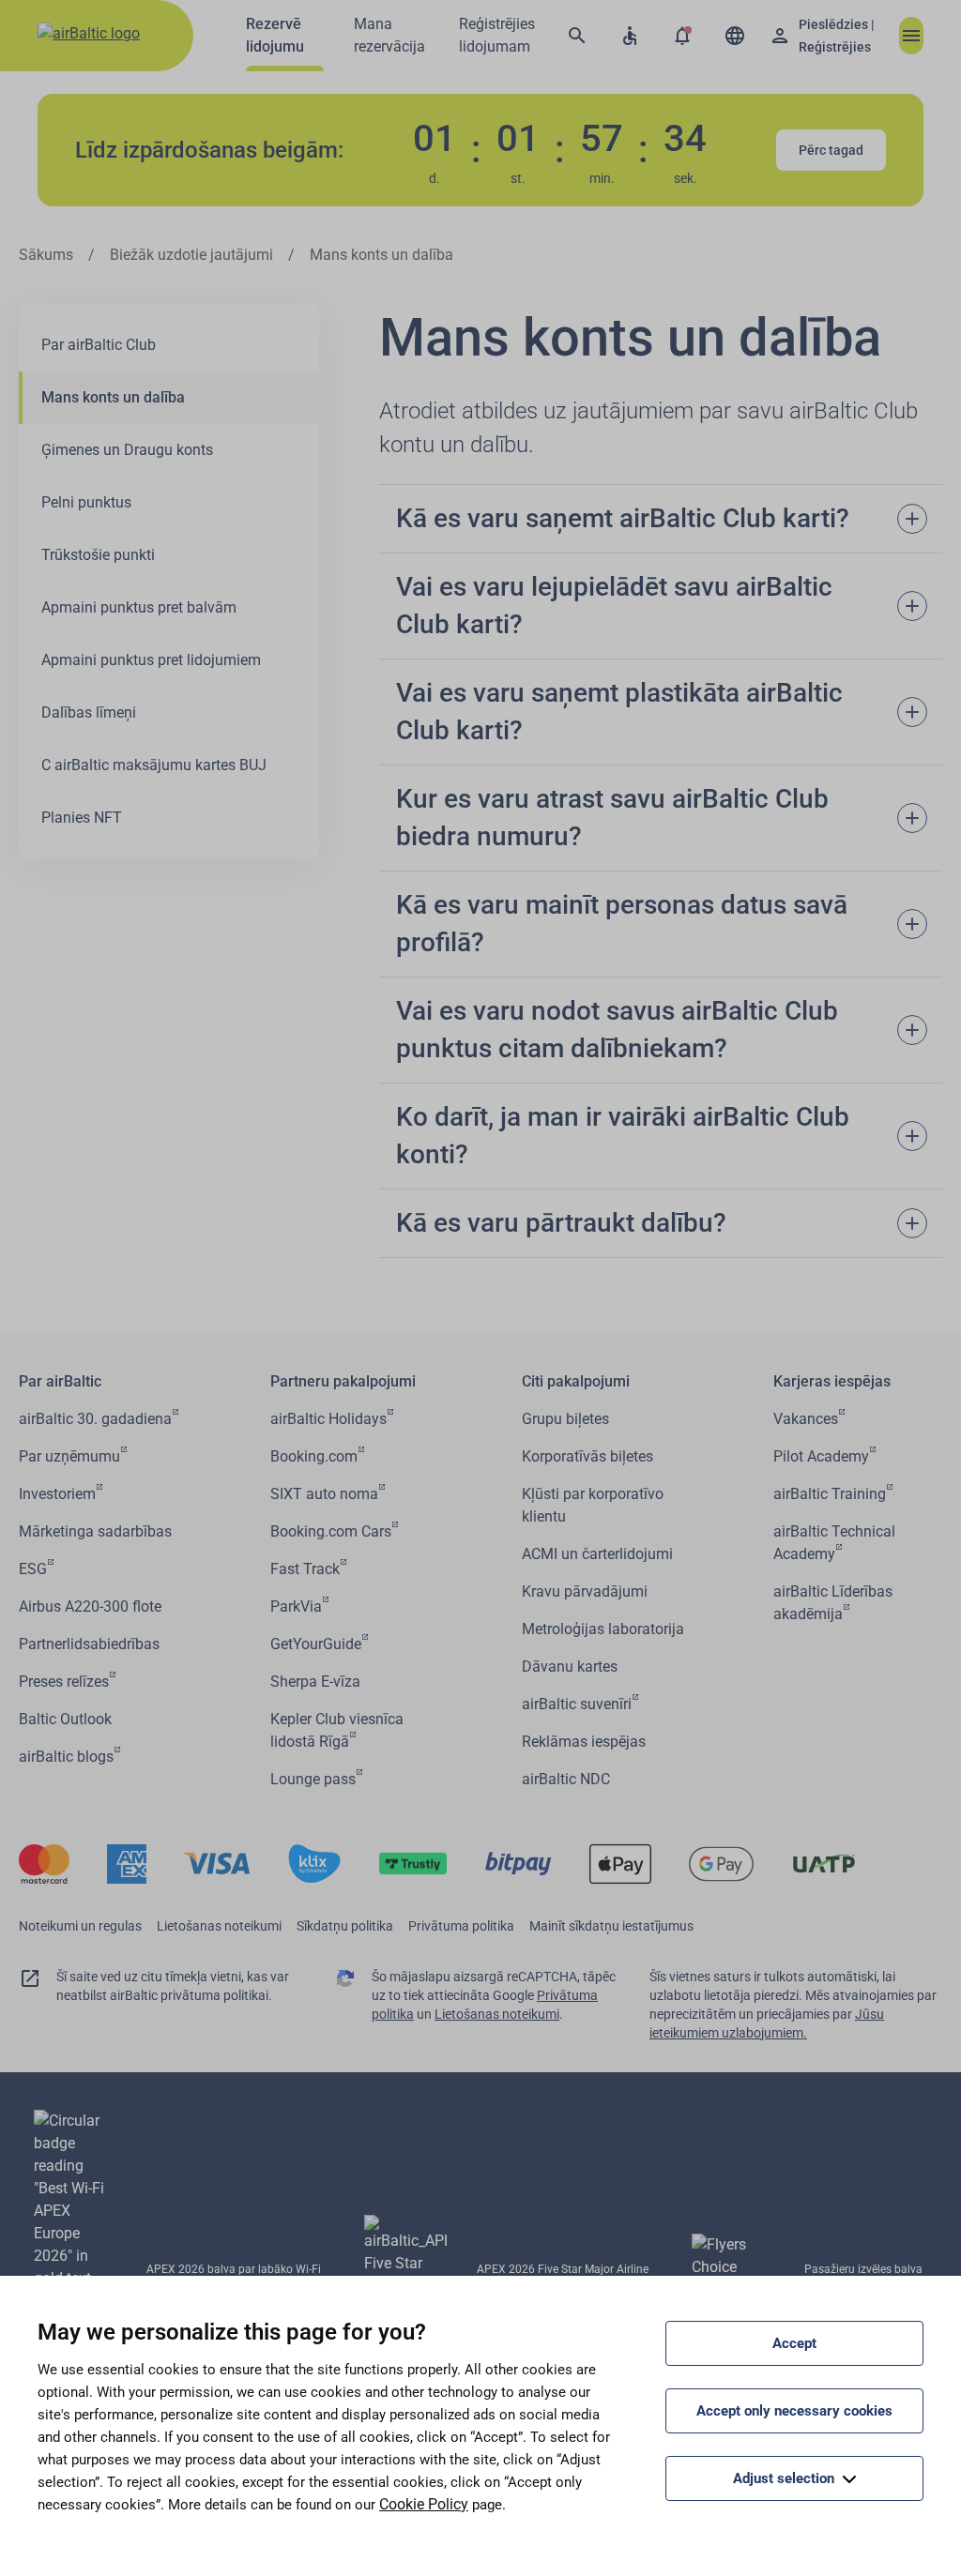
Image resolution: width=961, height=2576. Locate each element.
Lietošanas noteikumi (219, 1926)
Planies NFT (82, 818)
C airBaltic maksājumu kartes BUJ (154, 765)
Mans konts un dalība (113, 397)
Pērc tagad (831, 150)
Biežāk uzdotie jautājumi (191, 255)
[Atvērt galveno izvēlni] (911, 36)
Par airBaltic (60, 1381)
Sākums (46, 255)
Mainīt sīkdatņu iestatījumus (611, 1926)
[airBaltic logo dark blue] (97, 36)
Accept (794, 2343)
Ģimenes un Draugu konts (127, 450)
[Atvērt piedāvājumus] (682, 36)
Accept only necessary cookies (794, 2411)
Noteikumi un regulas (80, 1926)
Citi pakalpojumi (576, 1381)
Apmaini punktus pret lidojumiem (151, 660)
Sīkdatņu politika (345, 1926)
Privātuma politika (461, 1926)
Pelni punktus (86, 502)
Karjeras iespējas (832, 1381)
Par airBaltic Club (99, 345)
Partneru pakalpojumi (343, 1381)
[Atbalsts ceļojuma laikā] (630, 36)
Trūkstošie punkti (98, 555)
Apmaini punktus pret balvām (139, 607)
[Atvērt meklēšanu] (577, 36)
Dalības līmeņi (89, 712)
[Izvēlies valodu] (735, 36)
